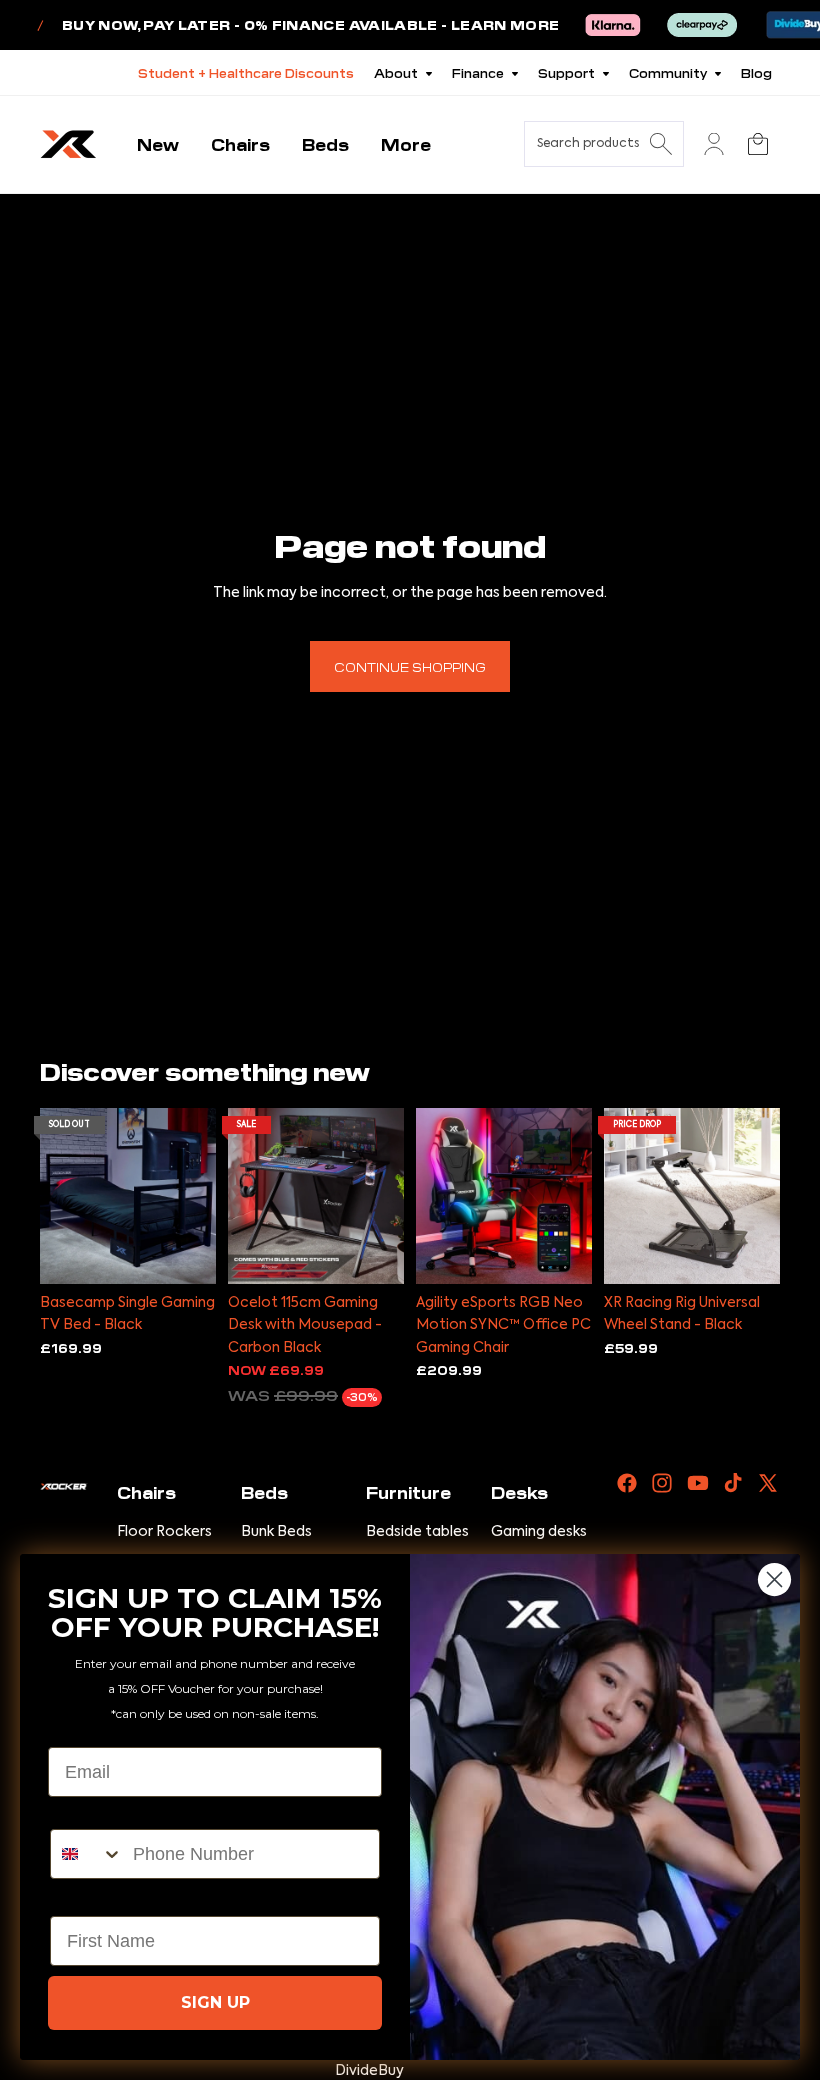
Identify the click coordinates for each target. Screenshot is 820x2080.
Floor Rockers (164, 1532)
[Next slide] (200, 1196)
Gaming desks (539, 1532)
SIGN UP (215, 2002)
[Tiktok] (733, 1483)
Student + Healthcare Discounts (246, 72)
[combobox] (87, 1854)
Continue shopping (410, 666)
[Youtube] (698, 1483)
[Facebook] (627, 1483)
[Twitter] (768, 1483)
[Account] (714, 144)
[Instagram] (662, 1483)
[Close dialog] (774, 1579)
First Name (96, 1899)
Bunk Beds (276, 1532)
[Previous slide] (55, 1196)
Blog (756, 72)
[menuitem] (406, 144)
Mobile (78, 1812)
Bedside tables (417, 1532)
